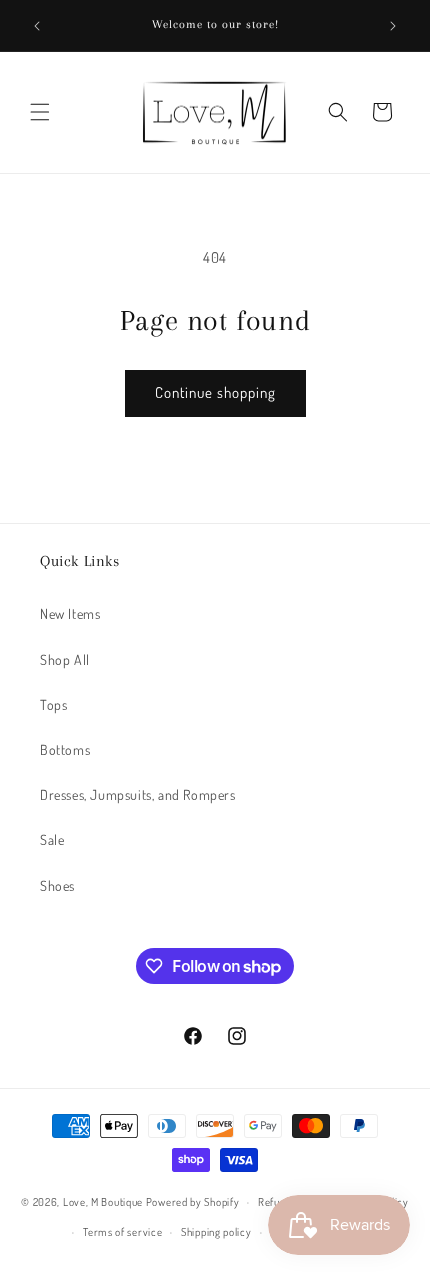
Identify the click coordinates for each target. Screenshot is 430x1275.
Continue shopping (215, 392)
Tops (53, 704)
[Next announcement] (393, 26)
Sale (52, 839)
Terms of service (122, 1232)
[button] (40, 112)
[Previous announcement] (37, 26)
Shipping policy (216, 1232)
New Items (70, 613)
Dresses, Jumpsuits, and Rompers (138, 794)
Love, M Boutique (103, 1202)
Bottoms (65, 749)
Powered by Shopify (193, 1202)
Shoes (57, 885)
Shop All (65, 659)
